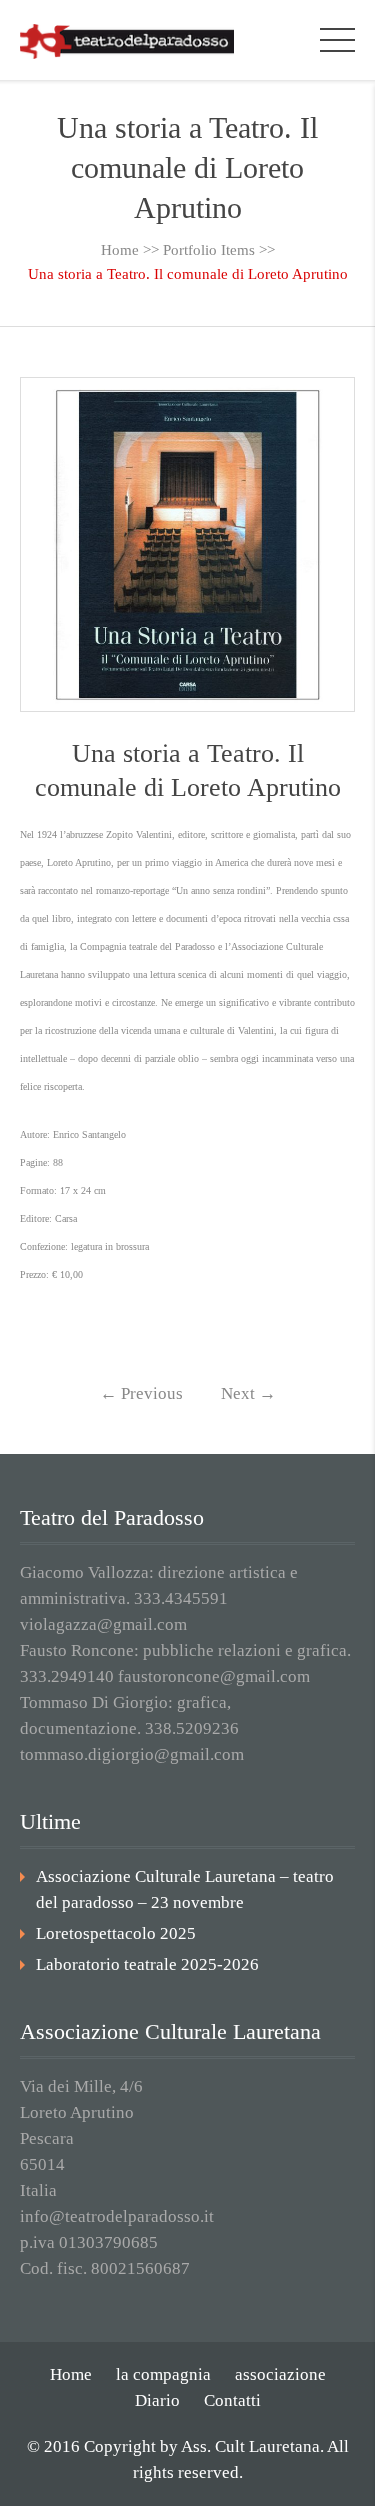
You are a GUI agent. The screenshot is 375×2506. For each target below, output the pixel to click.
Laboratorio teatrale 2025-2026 (147, 1964)
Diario (157, 2400)
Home (120, 250)
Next (248, 1393)
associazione (280, 2374)
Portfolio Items (209, 250)
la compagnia (163, 2374)
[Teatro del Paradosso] (127, 39)
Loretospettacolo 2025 (116, 1933)
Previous (141, 1393)
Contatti (232, 2400)
